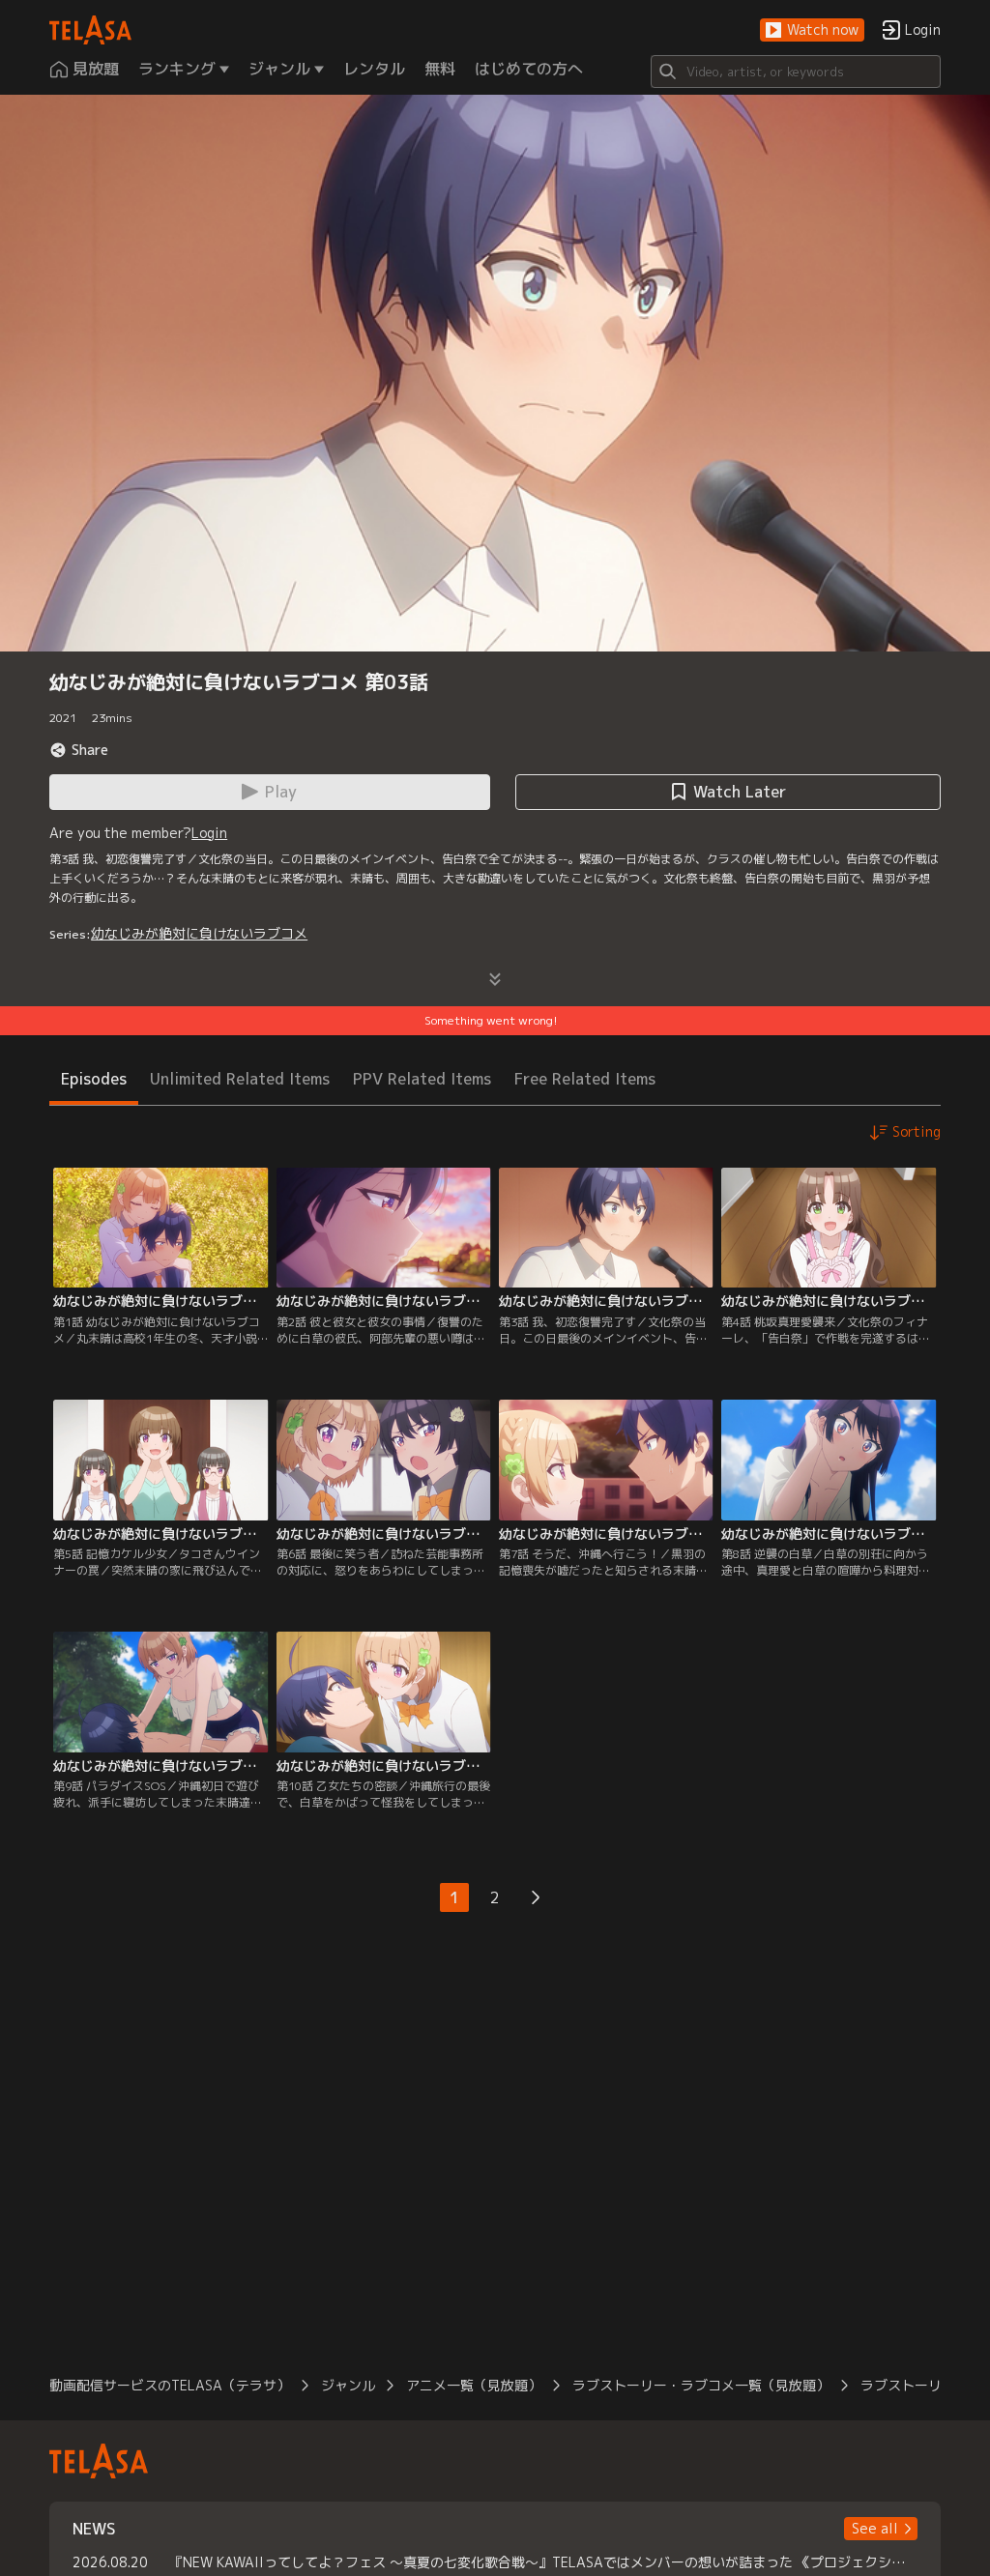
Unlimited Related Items (240, 1079)
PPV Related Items (422, 1079)
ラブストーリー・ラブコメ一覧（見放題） (701, 2385)
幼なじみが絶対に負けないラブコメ (199, 933)
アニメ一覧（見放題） (474, 2385)
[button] (812, 30)
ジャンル (348, 2385)
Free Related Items (585, 1079)
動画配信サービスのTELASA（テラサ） (170, 2385)
